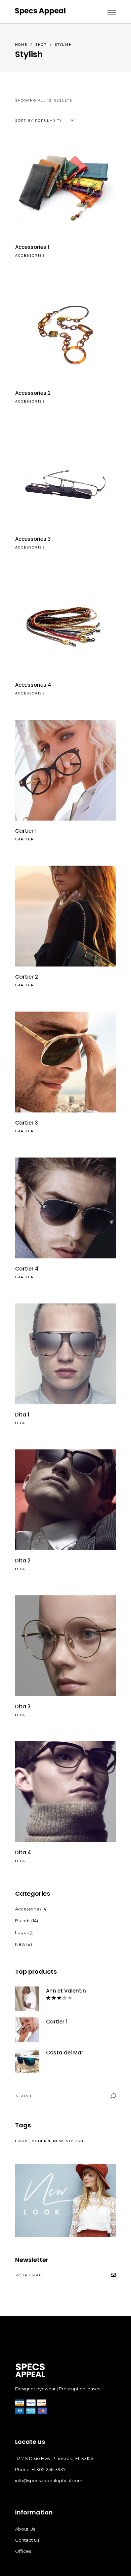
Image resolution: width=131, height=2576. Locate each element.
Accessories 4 (33, 685)
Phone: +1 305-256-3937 (40, 2469)
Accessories (30, 255)
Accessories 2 (33, 393)
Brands (23, 1921)
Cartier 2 (27, 977)
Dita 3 (23, 1707)
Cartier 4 (27, 1269)
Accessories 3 (33, 539)
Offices (23, 2551)
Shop (41, 45)
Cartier (25, 839)
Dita (20, 1423)
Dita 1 (22, 1415)
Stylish (75, 2141)
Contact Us (27, 2540)
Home (21, 45)
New (20, 1944)
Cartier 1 (26, 831)
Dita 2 (23, 1561)
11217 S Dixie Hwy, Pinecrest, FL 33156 (54, 2458)
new (58, 2141)
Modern (41, 2141)
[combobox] (46, 121)
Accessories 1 (32, 247)
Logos (22, 1932)
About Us (25, 2529)
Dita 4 (23, 1852)
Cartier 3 (27, 1123)
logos (22, 2141)
